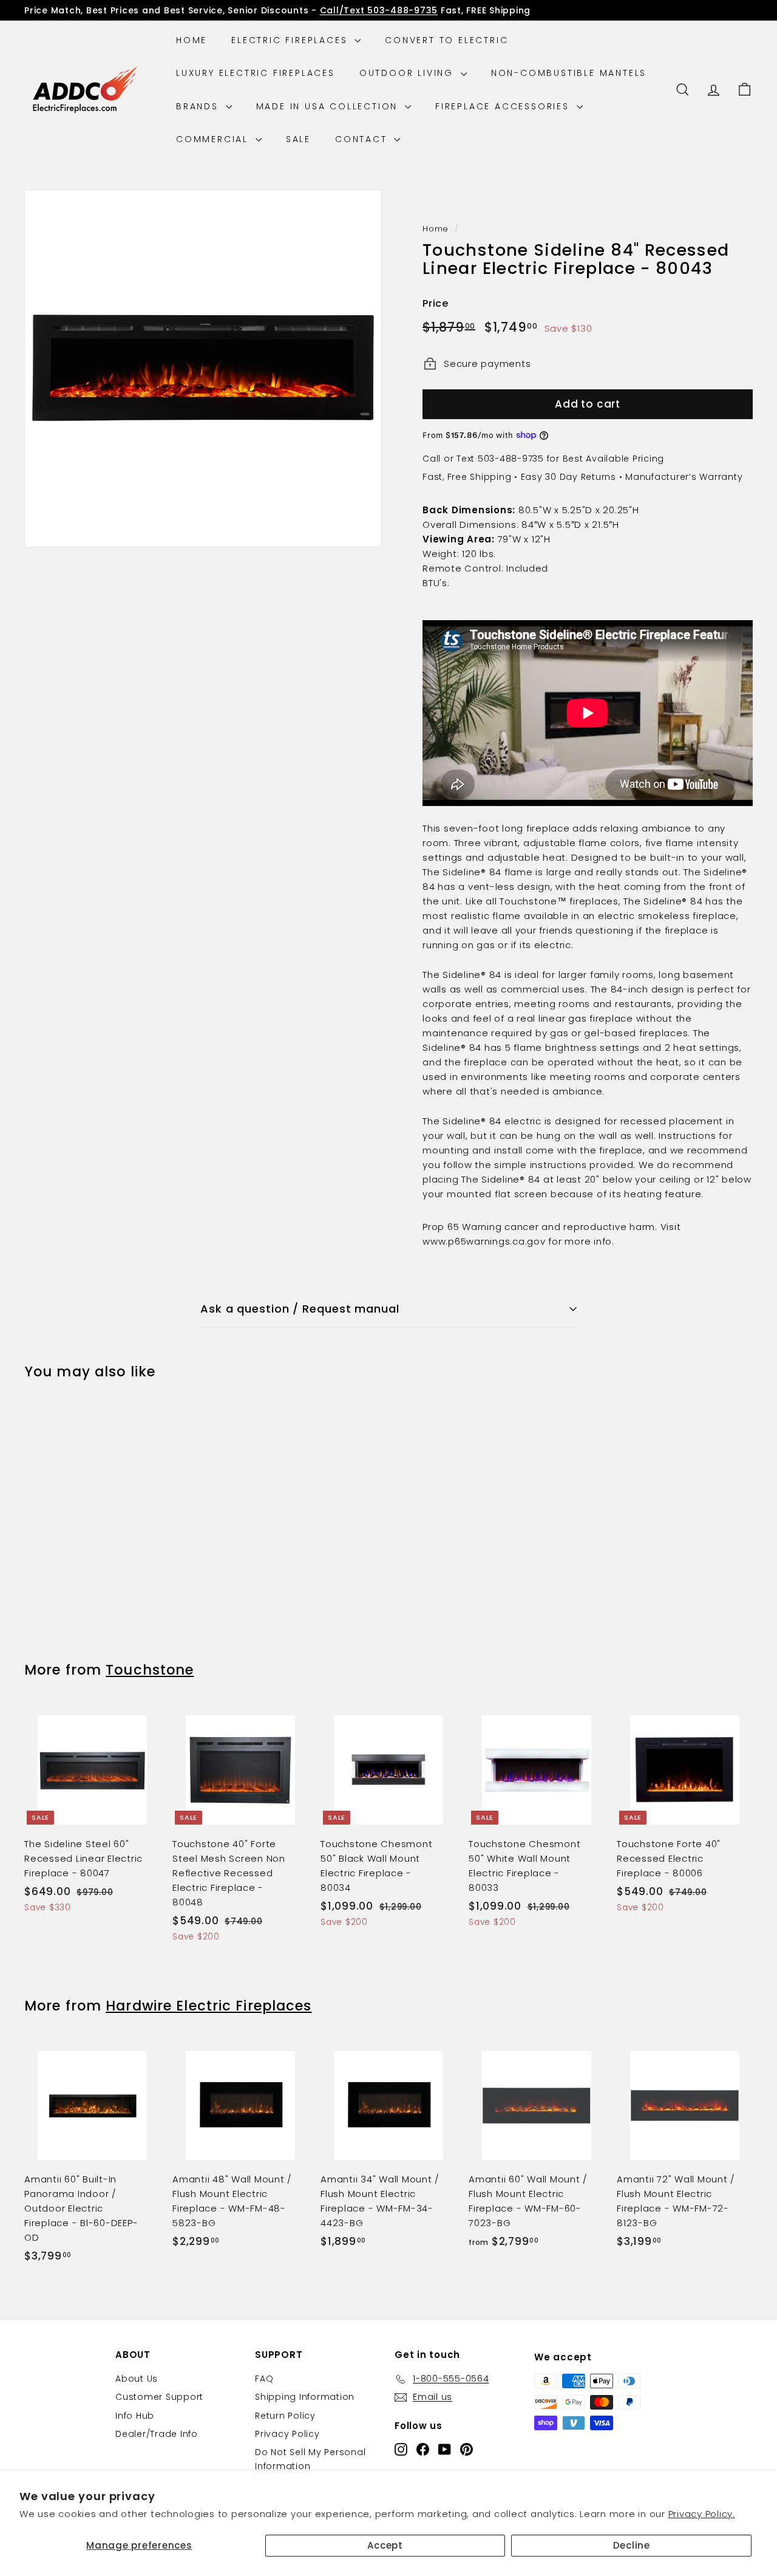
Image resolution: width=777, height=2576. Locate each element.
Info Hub (135, 2416)
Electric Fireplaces (291, 40)
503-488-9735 (511, 459)
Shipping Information (305, 2397)
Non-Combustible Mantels (569, 73)
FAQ (264, 2379)
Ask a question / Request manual (300, 1309)
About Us (137, 2379)
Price (436, 303)
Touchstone (150, 1670)
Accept (385, 2545)
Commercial (214, 139)
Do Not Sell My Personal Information (310, 2459)
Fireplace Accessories (504, 106)
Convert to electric (446, 40)
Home (192, 40)
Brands (199, 106)
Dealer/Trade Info (157, 2434)
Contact (363, 139)
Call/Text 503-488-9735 (379, 10)
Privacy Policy (287, 2434)
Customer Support (159, 2397)
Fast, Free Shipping (467, 477)
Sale (298, 139)
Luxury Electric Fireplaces (256, 73)
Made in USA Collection (329, 106)
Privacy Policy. (702, 2514)
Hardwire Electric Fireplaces (209, 2006)
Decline (632, 2545)
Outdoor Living (409, 73)
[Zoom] (203, 368)
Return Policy (285, 2416)
